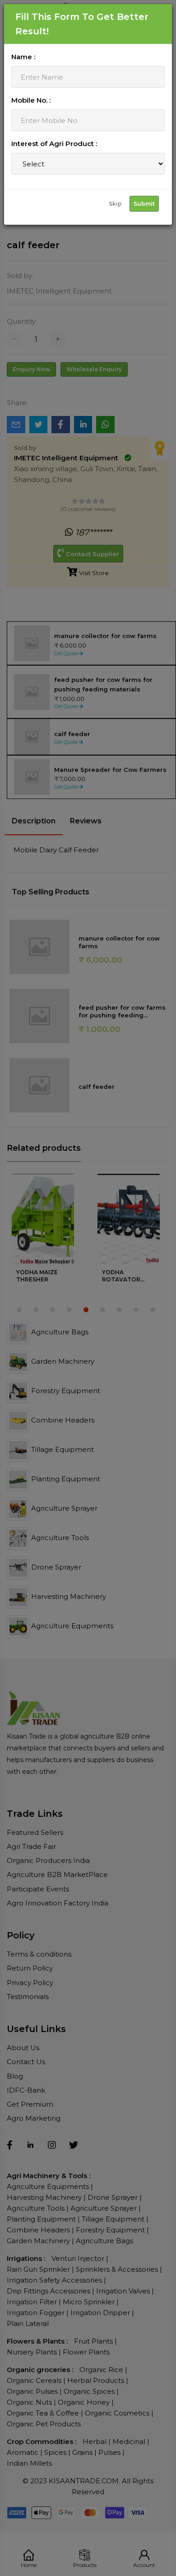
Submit (144, 204)
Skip (115, 204)
